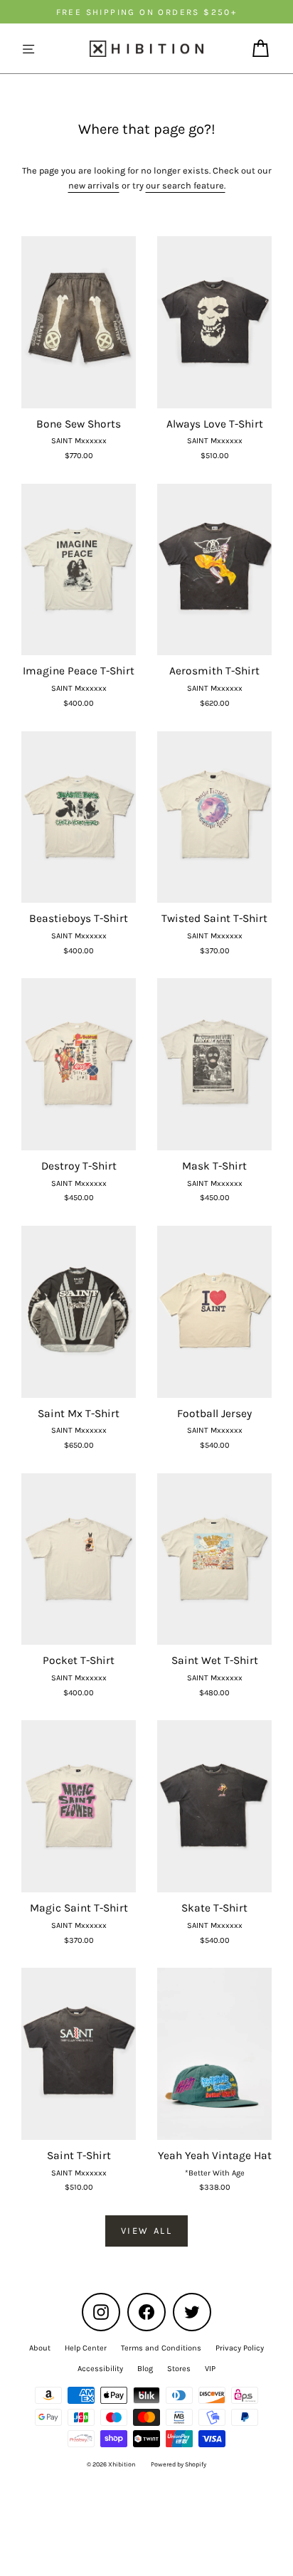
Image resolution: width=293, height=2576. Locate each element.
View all (147, 2231)
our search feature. (186, 185)
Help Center (86, 2348)
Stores (179, 2369)
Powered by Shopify (179, 2464)
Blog (145, 2369)
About (40, 2348)
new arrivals (94, 185)
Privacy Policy (240, 2348)
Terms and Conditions (161, 2348)
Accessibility (100, 2369)
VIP (210, 2369)
